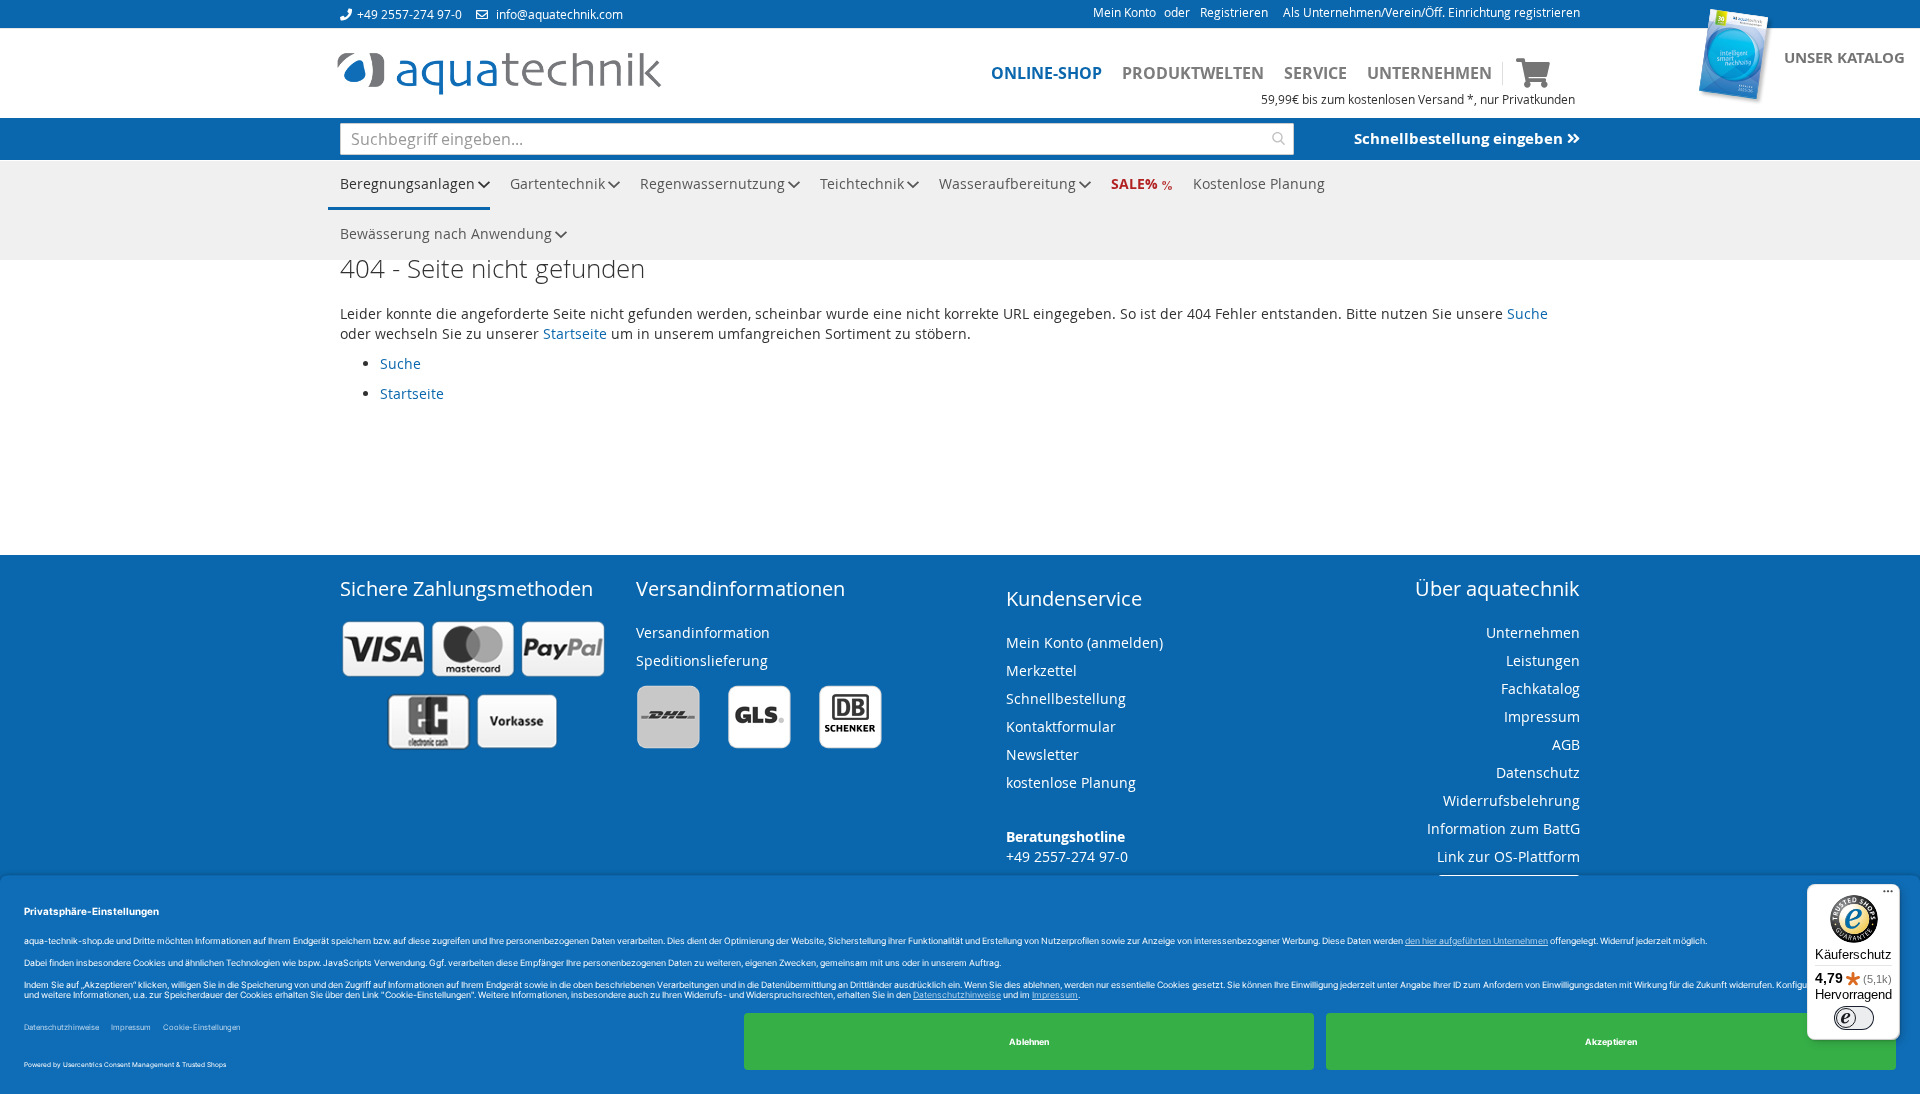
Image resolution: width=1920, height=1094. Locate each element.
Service (1315, 73)
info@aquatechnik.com (559, 14)
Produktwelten (1193, 73)
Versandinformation (703, 632)
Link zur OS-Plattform (1508, 856)
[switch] (1854, 1018)
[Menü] (1888, 896)
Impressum (1542, 716)
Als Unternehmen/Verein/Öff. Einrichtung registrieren (1431, 12)
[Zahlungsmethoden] (473, 745)
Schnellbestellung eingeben (1460, 138)
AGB (1566, 744)
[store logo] (499, 74)
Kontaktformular (1061, 726)
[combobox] (817, 139)
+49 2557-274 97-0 (409, 14)
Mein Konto (1124, 12)
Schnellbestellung (1066, 698)
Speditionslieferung (702, 660)
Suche (1527, 313)
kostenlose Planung (1071, 782)
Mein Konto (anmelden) (1084, 642)
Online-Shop (1046, 73)
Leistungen (1543, 660)
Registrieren (1234, 12)
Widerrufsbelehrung (1511, 800)
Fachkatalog (1540, 688)
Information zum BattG (1503, 828)
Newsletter (1042, 754)
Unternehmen (1429, 73)
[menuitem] (409, 185)
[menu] (960, 210)
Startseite (575, 333)
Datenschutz (1538, 772)
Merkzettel (1041, 670)
